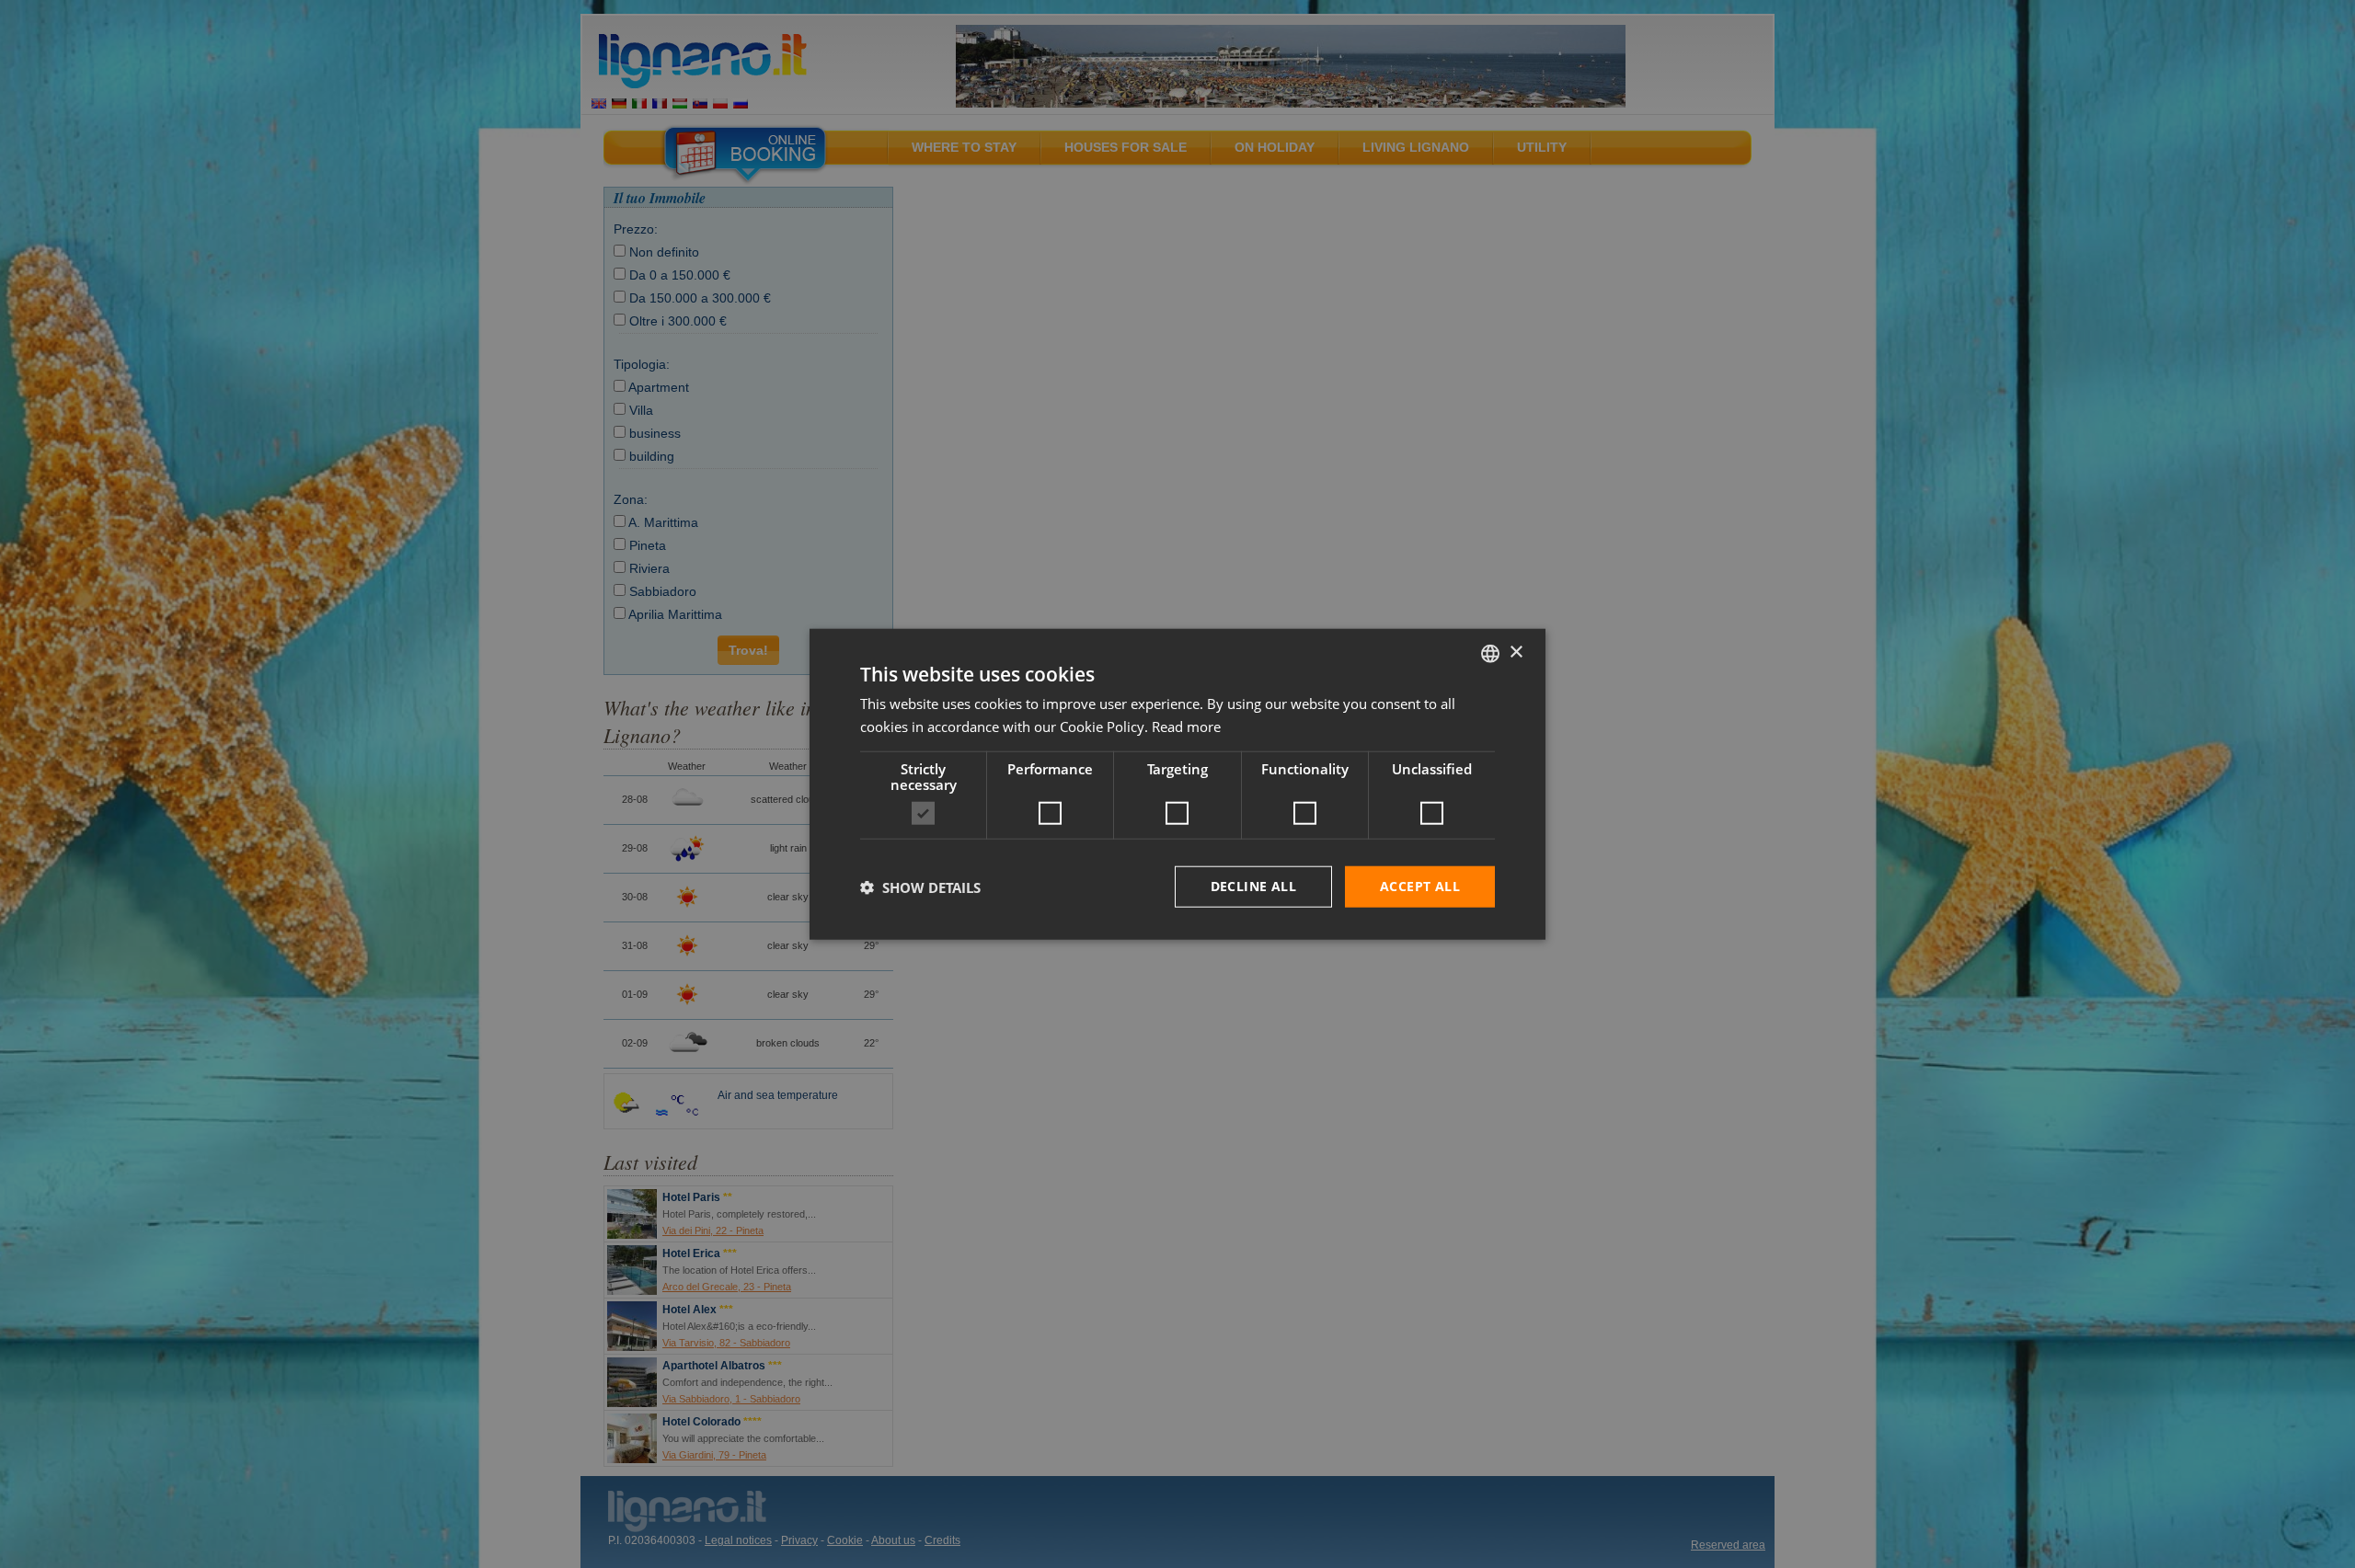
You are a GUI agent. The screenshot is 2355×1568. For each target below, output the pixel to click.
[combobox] (1490, 653)
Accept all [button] (1420, 886)
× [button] (1516, 652)
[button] (920, 887)
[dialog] (1177, 784)
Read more (1186, 726)
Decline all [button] (1253, 886)
